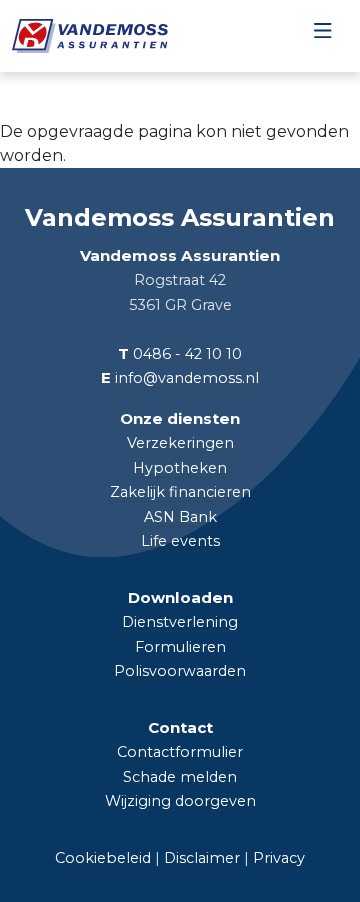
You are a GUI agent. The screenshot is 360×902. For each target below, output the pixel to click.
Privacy (279, 858)
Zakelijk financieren (180, 492)
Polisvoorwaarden (180, 671)
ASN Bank (180, 517)
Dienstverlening (180, 622)
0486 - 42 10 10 (187, 354)
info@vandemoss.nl (187, 378)
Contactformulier (180, 752)
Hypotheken (180, 468)
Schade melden (180, 777)
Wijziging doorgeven (180, 801)
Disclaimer (202, 858)
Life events (180, 541)
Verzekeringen (180, 443)
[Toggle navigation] (322, 36)
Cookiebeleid (103, 858)
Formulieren (180, 647)
